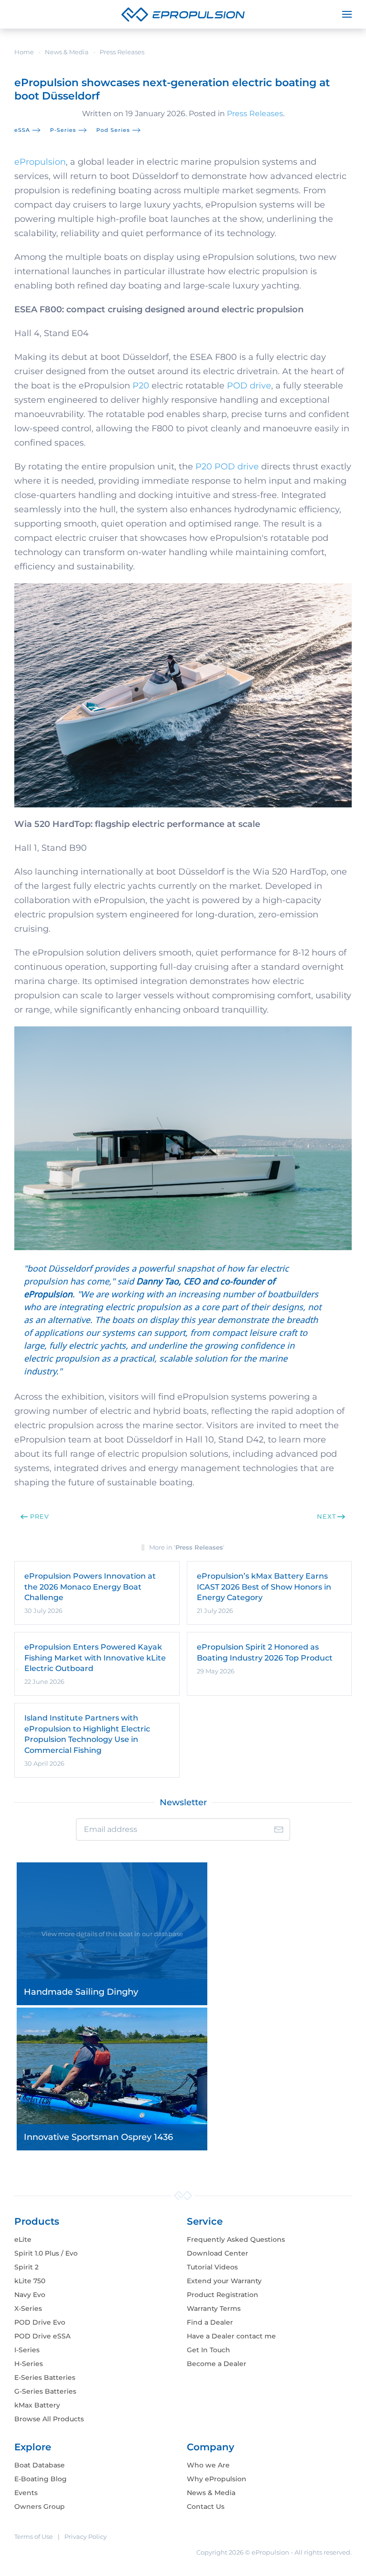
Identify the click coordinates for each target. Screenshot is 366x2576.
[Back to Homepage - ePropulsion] (183, 14)
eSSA (22, 130)
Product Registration (223, 2295)
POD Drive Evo (40, 2322)
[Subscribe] (279, 1830)
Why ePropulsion (217, 2479)
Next (326, 1516)
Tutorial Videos (212, 2267)
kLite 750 (30, 2281)
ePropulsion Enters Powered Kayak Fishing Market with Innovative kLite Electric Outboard (95, 1658)
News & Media (211, 2493)
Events (26, 2493)
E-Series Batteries (45, 2377)
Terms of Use (34, 2536)
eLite (23, 2239)
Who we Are (208, 2465)
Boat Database (40, 2465)
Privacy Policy (86, 2536)
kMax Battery (37, 2405)
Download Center (218, 2253)
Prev (40, 1516)
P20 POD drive (227, 467)
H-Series (29, 2364)
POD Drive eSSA (42, 2336)
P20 (141, 386)
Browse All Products (49, 2419)
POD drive (249, 386)
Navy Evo (30, 2295)
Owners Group (40, 2506)
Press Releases (255, 114)
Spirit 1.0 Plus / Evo (46, 2253)
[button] (347, 14)
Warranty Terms (214, 2308)
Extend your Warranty (224, 2281)
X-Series (28, 2308)
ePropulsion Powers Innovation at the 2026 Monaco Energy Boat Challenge (90, 1587)
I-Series (27, 2350)
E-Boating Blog (41, 2479)
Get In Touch (208, 2350)
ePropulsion (40, 162)
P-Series (63, 130)
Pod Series (113, 130)
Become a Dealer (217, 2364)
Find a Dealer (210, 2322)
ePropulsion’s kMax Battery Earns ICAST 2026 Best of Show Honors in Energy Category (264, 1587)
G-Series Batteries (45, 2391)
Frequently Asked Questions (236, 2239)
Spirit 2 (26, 2267)
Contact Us (206, 2506)
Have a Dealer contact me (231, 2336)
